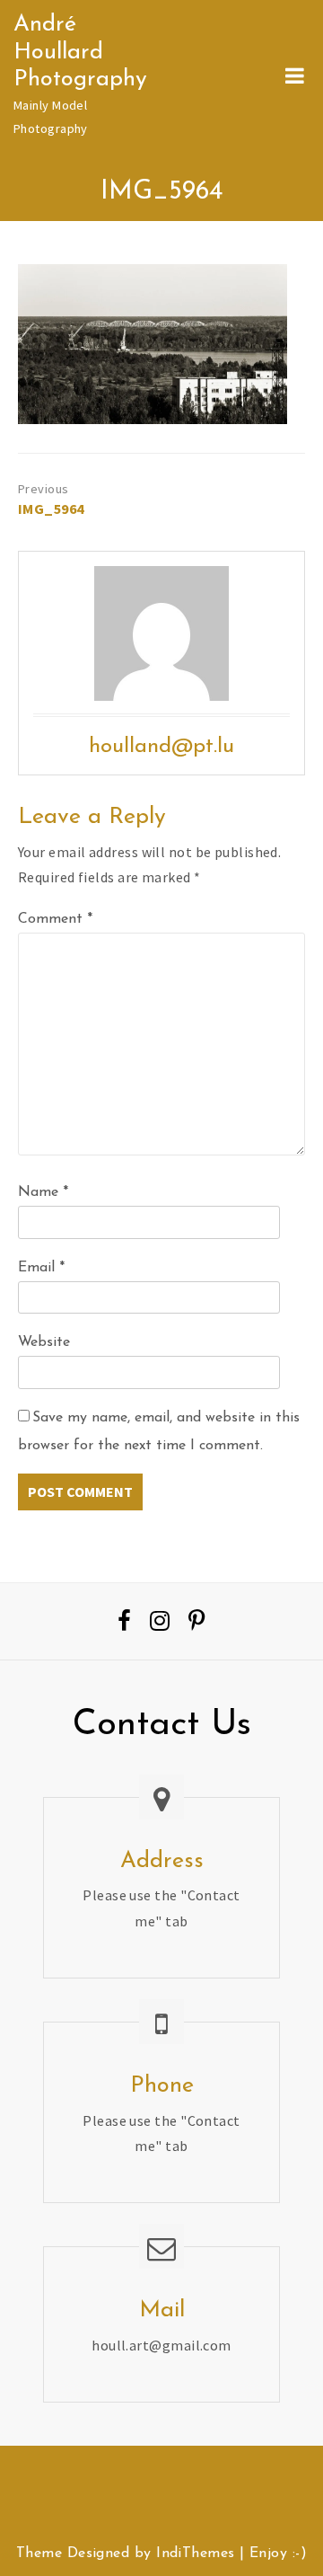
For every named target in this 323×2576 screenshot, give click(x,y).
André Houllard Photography (80, 52)
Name (43, 1192)
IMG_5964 (51, 509)
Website (44, 1342)
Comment (55, 919)
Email (41, 1268)
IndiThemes (195, 2554)
